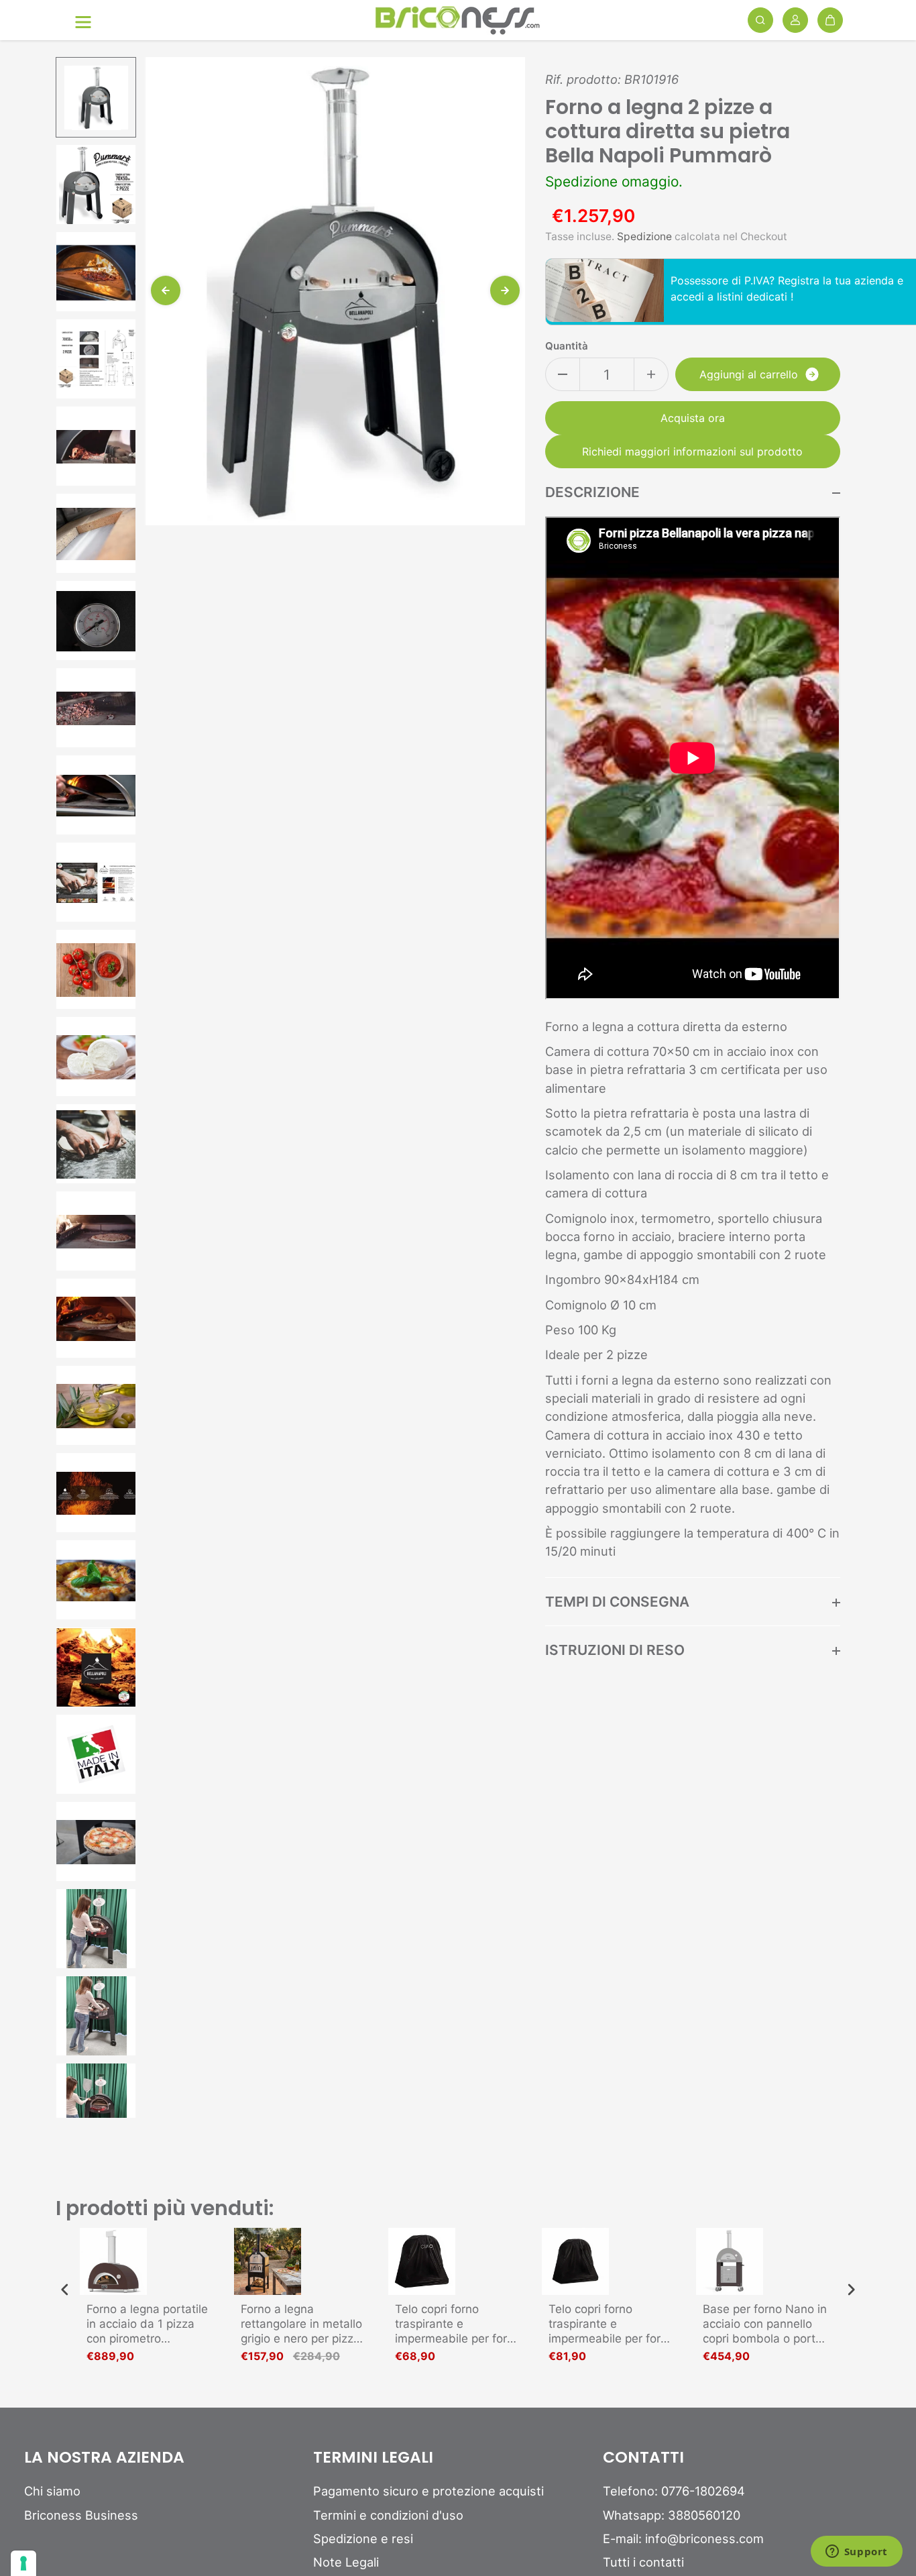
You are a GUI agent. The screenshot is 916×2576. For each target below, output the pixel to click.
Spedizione (644, 236)
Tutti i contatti (643, 2562)
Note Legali (346, 2562)
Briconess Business (81, 2515)
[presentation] (65, 2289)
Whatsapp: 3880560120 (672, 2515)
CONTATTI (643, 2458)
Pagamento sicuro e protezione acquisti (428, 2491)
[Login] (795, 20)
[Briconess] (458, 20)
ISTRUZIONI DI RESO (615, 1650)
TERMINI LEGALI (373, 2458)
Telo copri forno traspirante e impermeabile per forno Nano (611, 2324)
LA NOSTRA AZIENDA (104, 2458)
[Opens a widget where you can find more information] (856, 2553)
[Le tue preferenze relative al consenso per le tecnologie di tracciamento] (23, 2563)
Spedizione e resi (363, 2538)
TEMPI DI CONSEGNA (617, 1602)
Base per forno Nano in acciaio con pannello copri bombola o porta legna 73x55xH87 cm (765, 2324)
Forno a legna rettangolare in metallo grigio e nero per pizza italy (301, 2324)
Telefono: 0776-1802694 (674, 2491)
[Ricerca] (760, 20)
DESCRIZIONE (592, 492)
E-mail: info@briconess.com (683, 2538)
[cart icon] (830, 20)
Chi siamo (52, 2491)
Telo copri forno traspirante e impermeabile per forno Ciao (458, 2324)
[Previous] (166, 290)
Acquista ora (693, 418)
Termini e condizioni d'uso (388, 2515)
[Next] (505, 290)
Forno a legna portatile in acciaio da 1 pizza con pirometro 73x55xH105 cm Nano (147, 2324)
